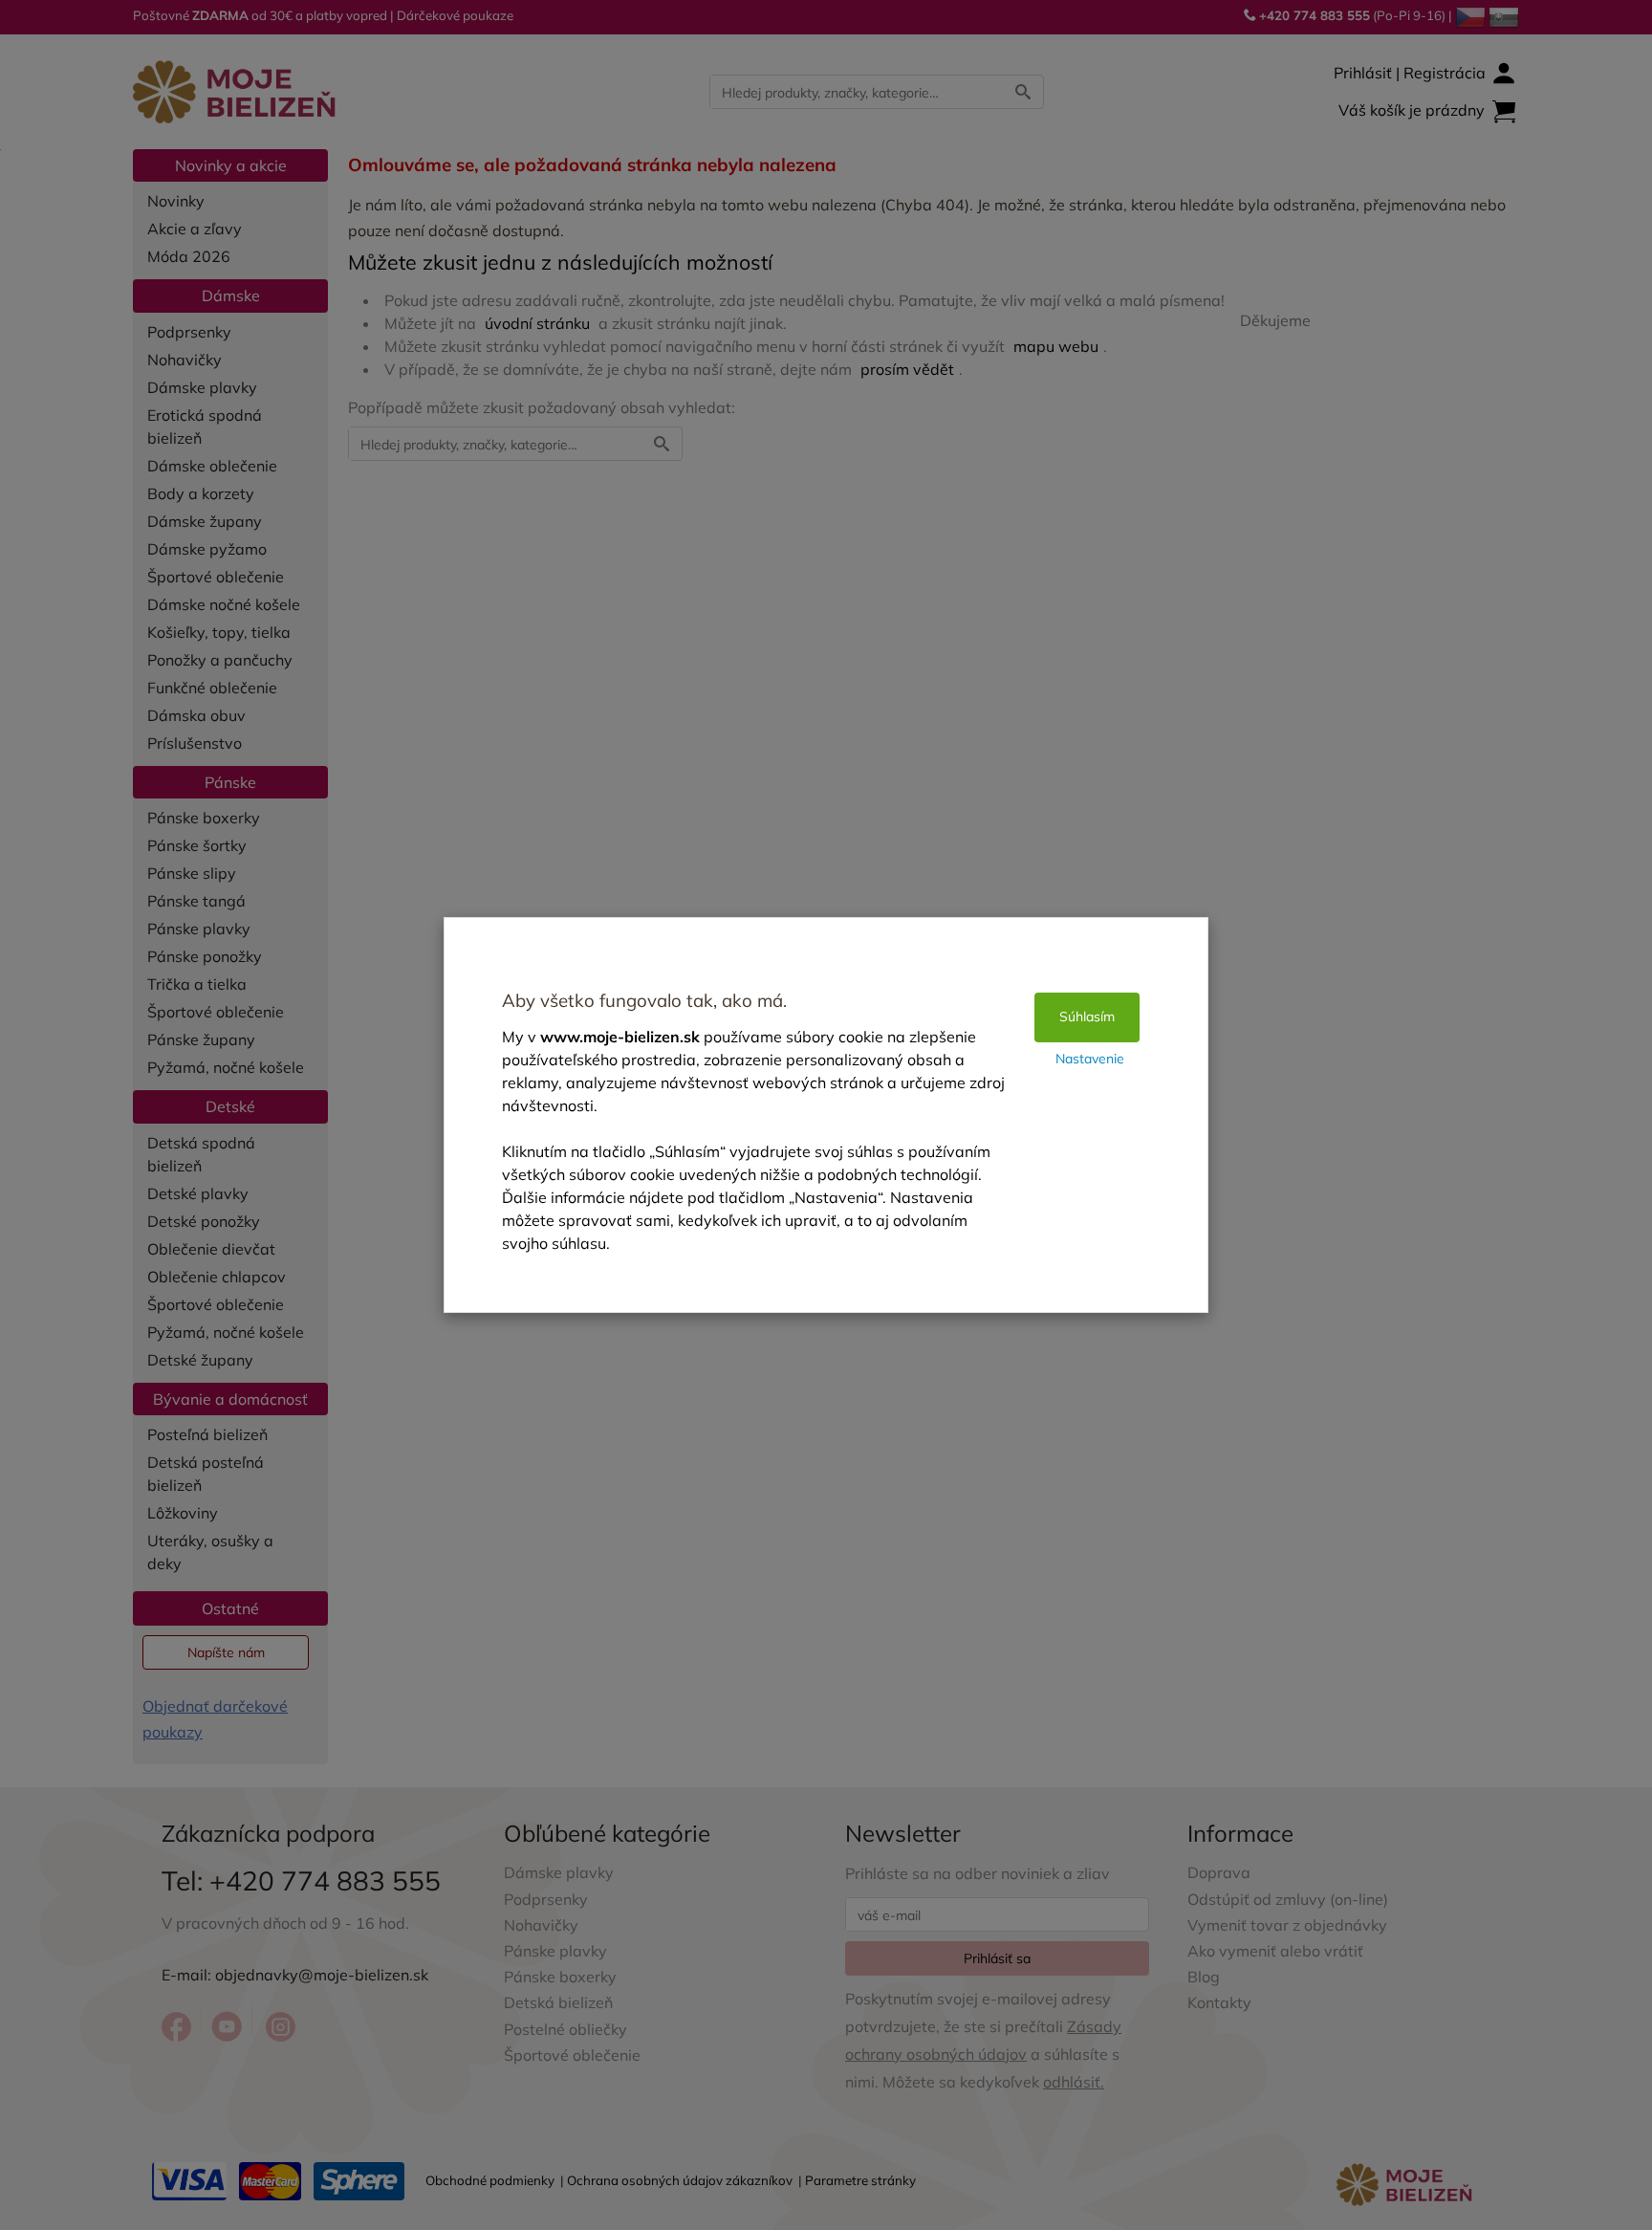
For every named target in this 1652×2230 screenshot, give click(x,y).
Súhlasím (1087, 1017)
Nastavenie (1090, 1059)
